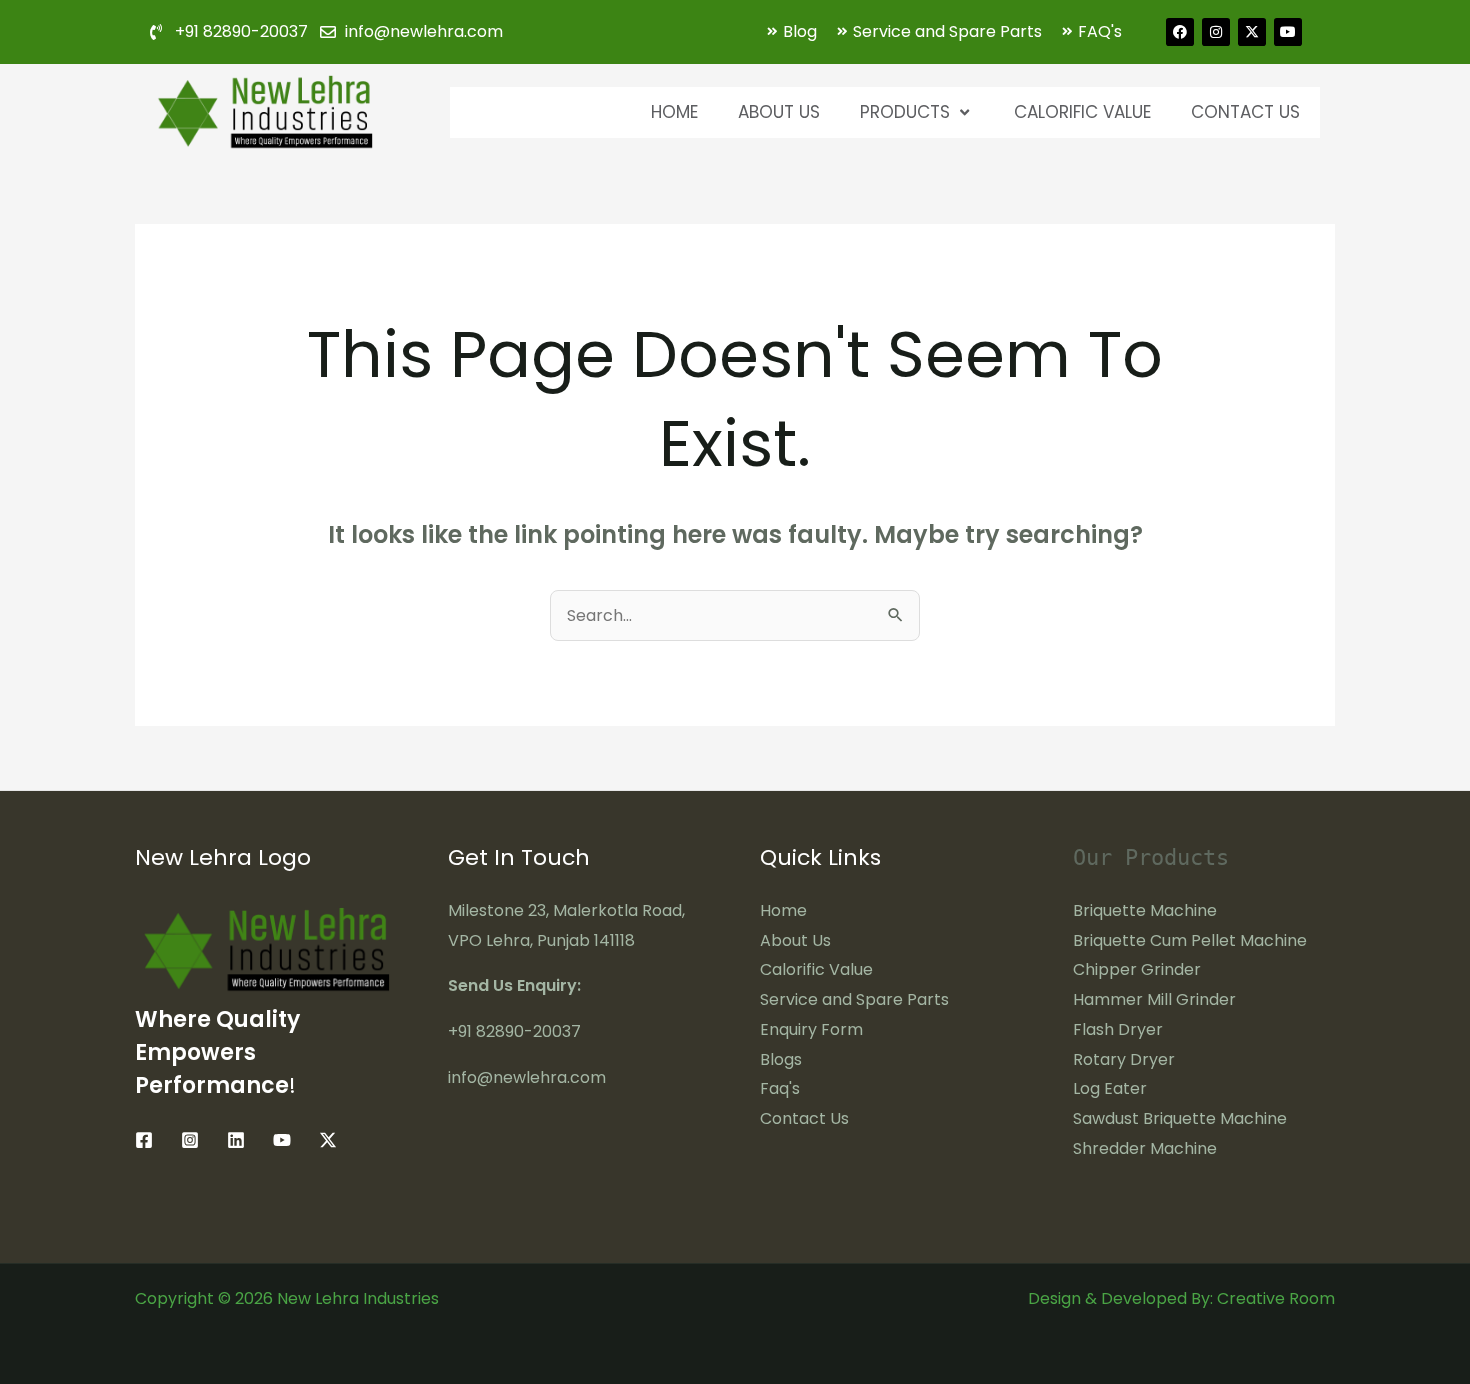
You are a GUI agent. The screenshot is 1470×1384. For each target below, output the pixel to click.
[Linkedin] (236, 1140)
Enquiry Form (811, 1029)
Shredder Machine (1145, 1148)
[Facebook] (144, 1140)
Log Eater (1110, 1088)
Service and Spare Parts (854, 999)
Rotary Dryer (1124, 1059)
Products (905, 112)
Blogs (781, 1059)
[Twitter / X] (328, 1140)
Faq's (780, 1088)
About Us (779, 112)
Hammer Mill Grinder (1154, 999)
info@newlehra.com (527, 1077)
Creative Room (1276, 1298)
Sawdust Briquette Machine (1180, 1118)
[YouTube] (282, 1140)
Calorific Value (1082, 112)
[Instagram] (190, 1140)
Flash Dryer (1118, 1029)
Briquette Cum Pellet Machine (1190, 940)
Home (674, 112)
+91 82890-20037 (514, 1031)
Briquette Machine (1145, 910)
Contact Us (1245, 112)
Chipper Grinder (1137, 969)
